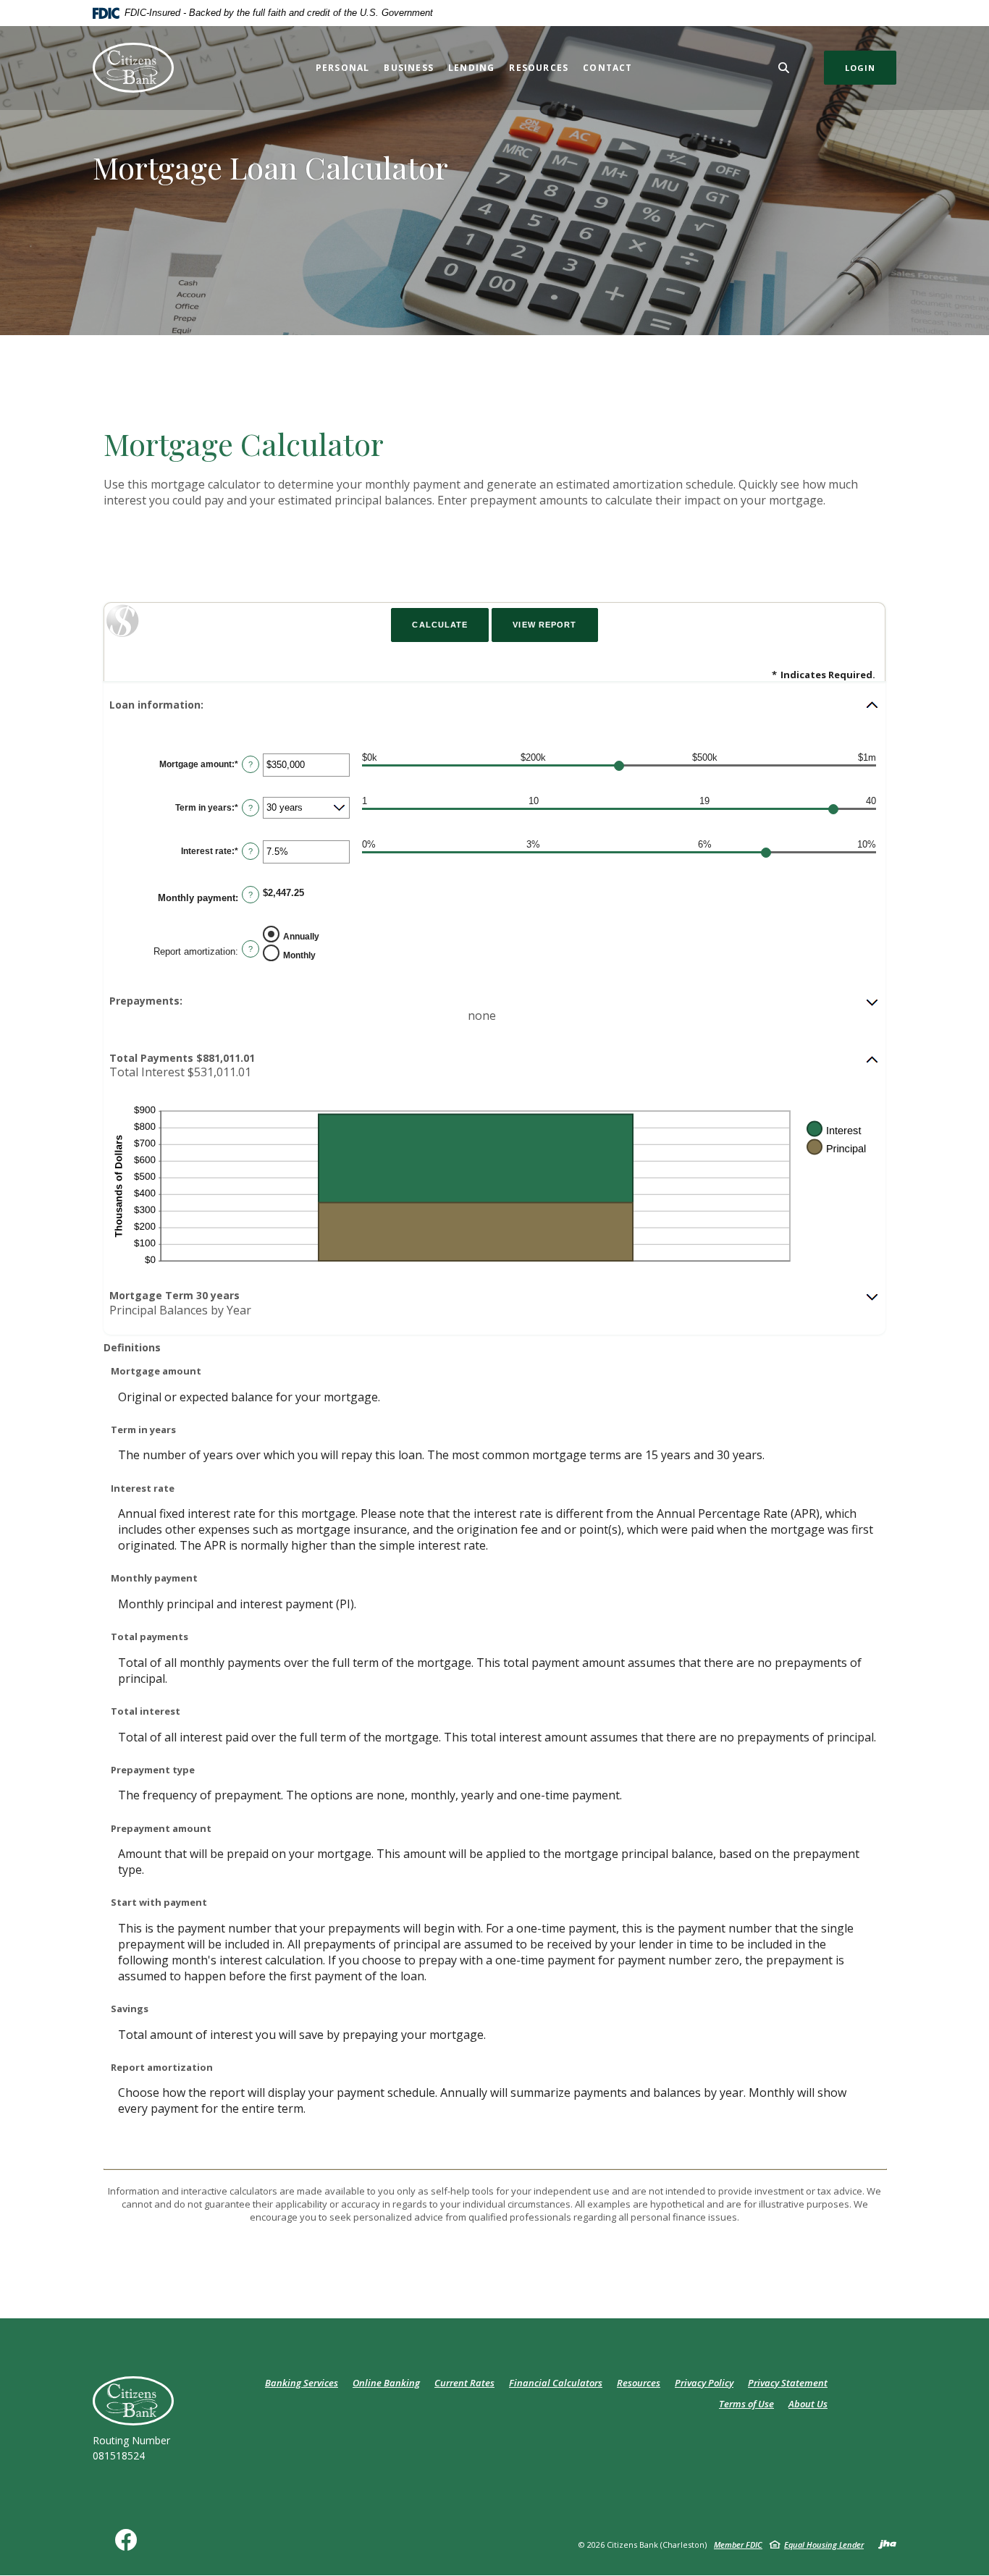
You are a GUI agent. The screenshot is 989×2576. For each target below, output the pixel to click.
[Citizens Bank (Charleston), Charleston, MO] (133, 68)
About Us (808, 2404)
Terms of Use (746, 2404)
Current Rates (464, 2383)
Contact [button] (607, 68)
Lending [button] (471, 68)
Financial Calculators (556, 2383)
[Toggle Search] (784, 68)
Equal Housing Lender (824, 2545)
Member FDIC (738, 2545)
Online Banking (386, 2383)
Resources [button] (539, 68)
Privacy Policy (704, 2383)
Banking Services (302, 2383)
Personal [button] (343, 68)
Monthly (299, 955)
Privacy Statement (788, 2383)
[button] (494, 705)
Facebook (129, 2545)
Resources (639, 2383)
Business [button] (409, 68)
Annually (301, 937)
